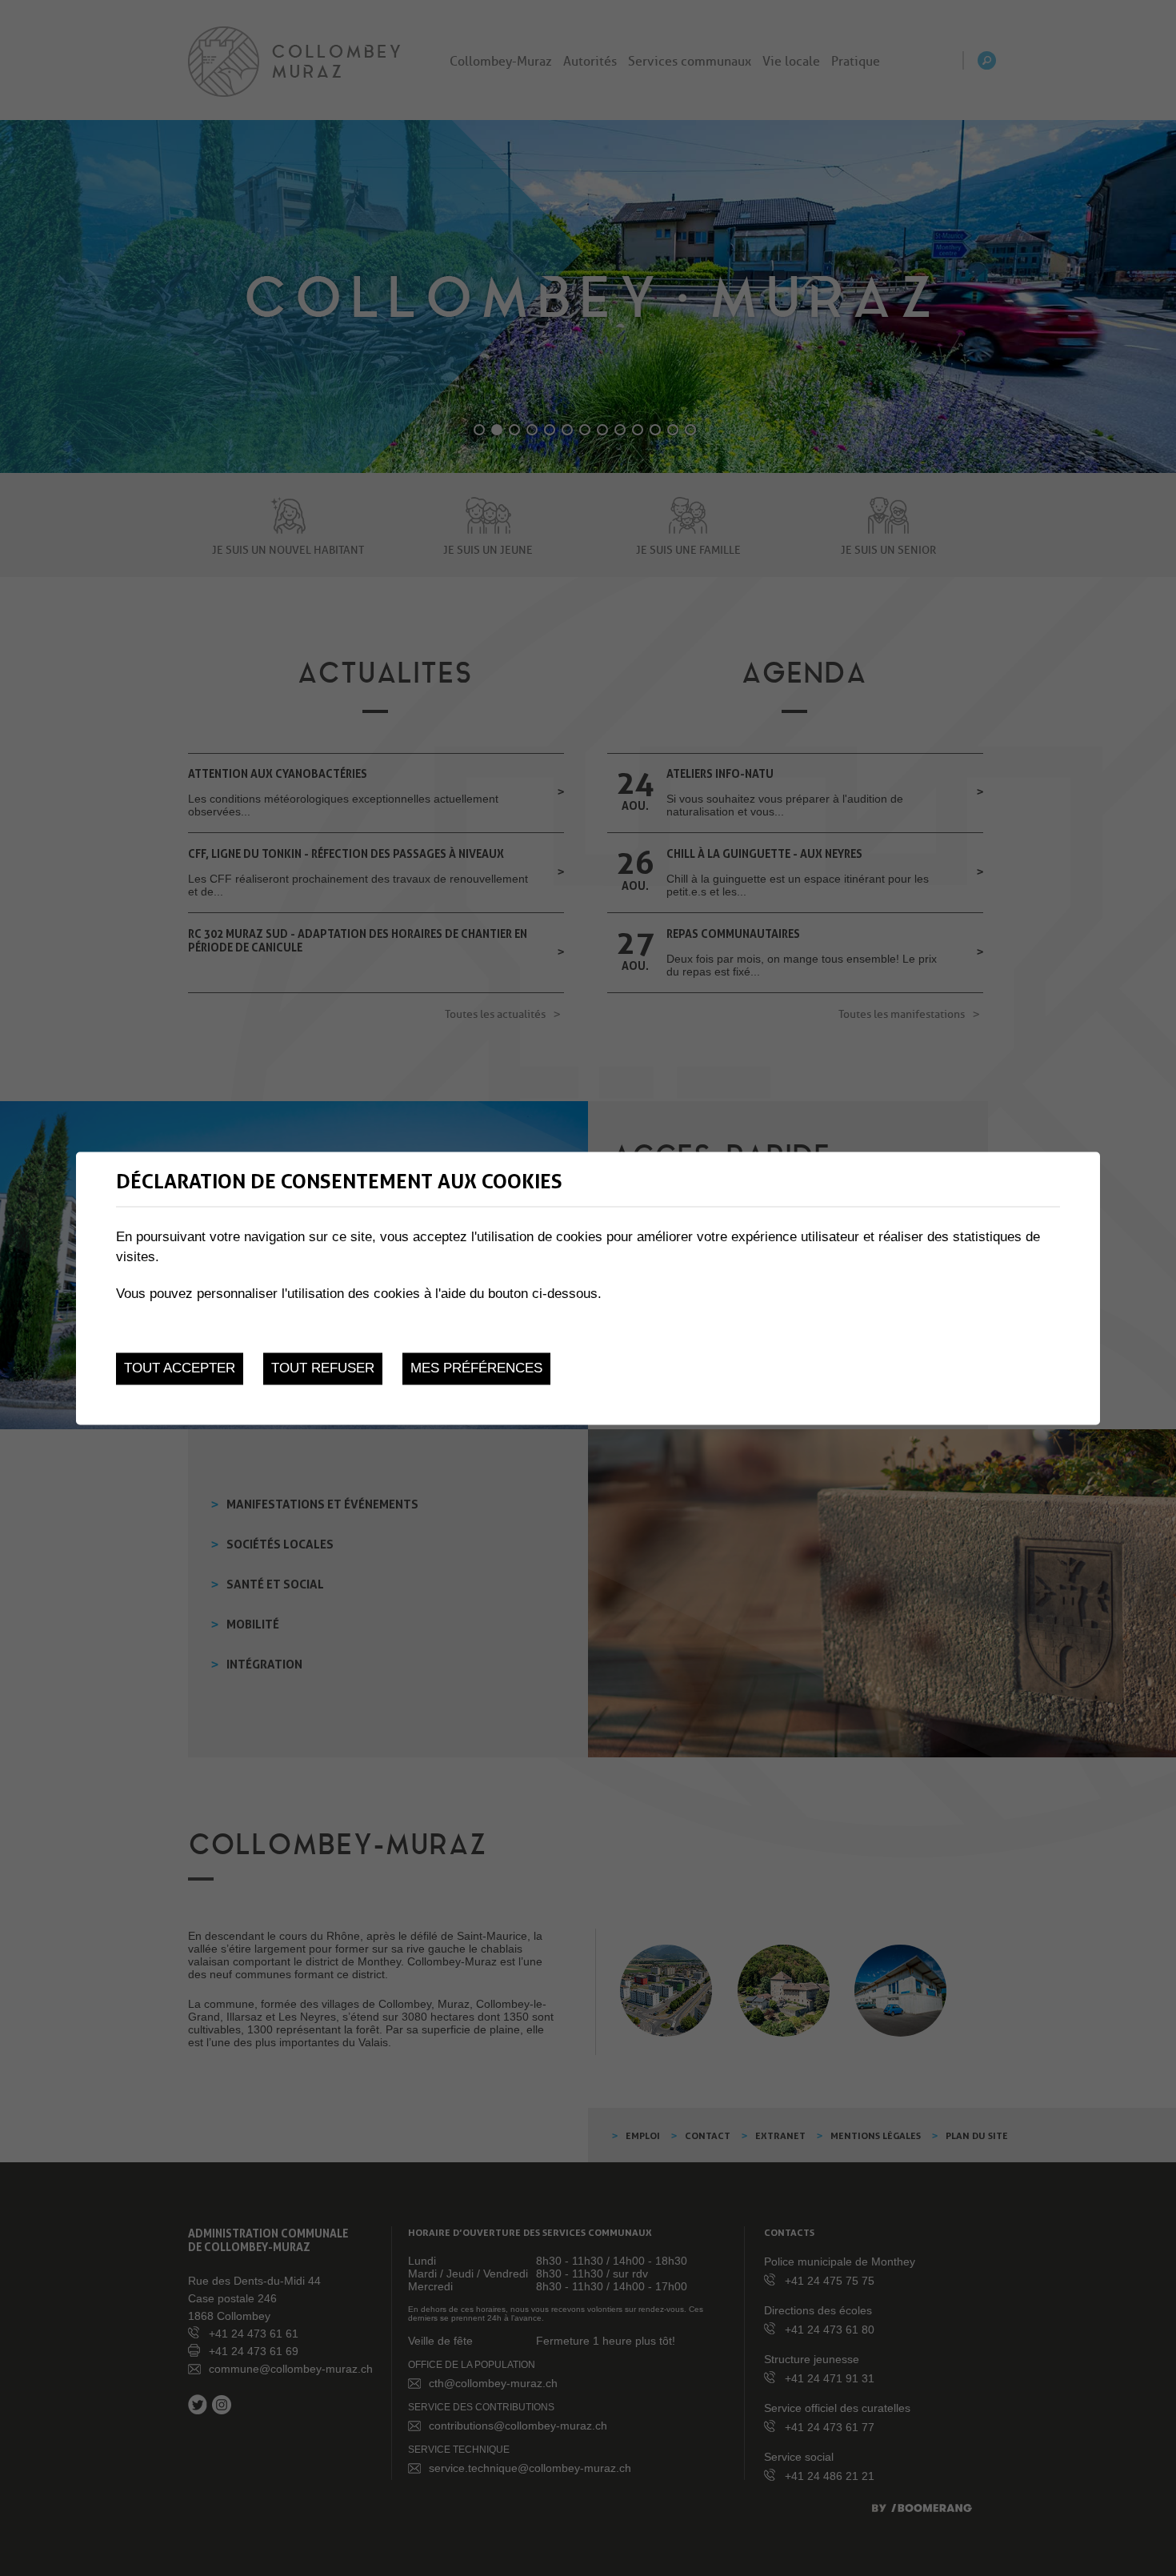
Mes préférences (476, 1369)
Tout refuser (323, 1369)
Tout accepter (180, 1369)
